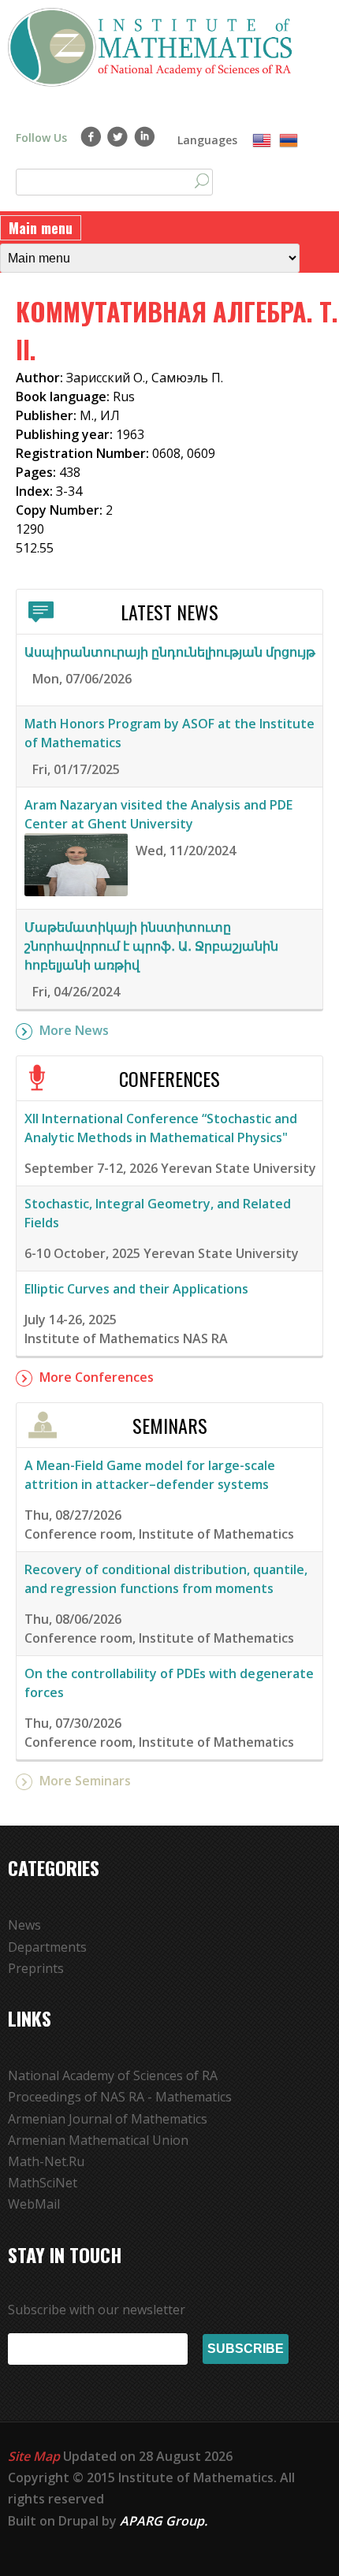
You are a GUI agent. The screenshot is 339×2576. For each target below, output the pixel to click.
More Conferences (97, 1377)
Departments (47, 1947)
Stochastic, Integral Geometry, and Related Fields (158, 1213)
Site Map (34, 2456)
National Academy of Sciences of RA (113, 2075)
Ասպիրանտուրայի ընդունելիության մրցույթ (170, 652)
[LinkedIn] (145, 136)
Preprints (36, 1968)
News (24, 1925)
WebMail (34, 2204)
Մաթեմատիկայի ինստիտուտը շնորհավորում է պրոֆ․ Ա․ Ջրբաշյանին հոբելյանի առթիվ (151, 946)
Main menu (41, 228)
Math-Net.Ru (46, 2161)
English (262, 141)
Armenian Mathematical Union (98, 2140)
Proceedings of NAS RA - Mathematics (120, 2097)
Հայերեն (289, 141)
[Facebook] (91, 136)
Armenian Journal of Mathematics (108, 2119)
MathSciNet (43, 2183)
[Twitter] (118, 136)
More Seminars (85, 1781)
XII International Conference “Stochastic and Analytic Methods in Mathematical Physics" (161, 1128)
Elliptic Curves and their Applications (136, 1289)
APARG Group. (164, 2521)
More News (74, 1030)
